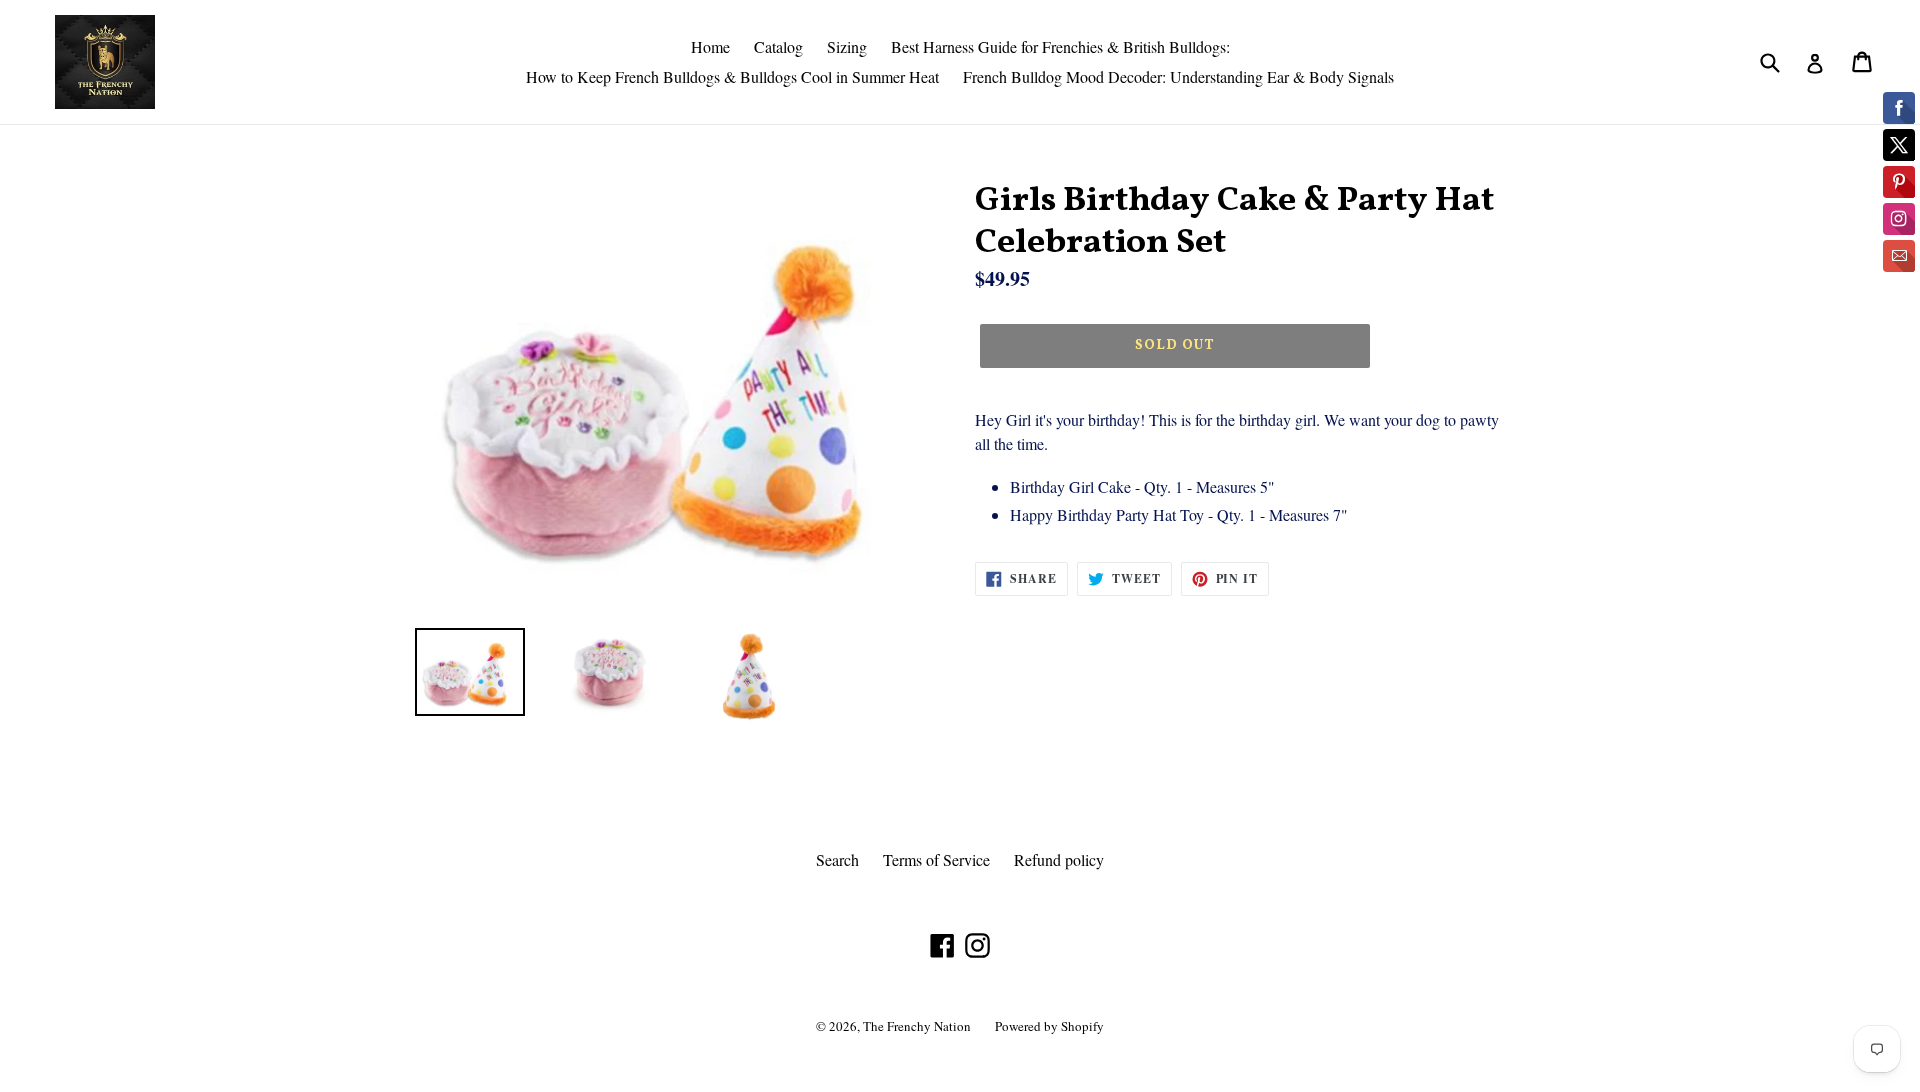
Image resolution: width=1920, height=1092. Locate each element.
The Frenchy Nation (917, 1026)
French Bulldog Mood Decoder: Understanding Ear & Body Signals (1178, 76)
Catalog (778, 46)
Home (710, 46)
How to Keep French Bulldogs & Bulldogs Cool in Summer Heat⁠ (732, 76)
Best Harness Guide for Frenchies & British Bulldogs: (1060, 46)
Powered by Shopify (1049, 1026)
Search (837, 859)
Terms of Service (936, 859)
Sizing (847, 46)
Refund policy (1059, 859)
